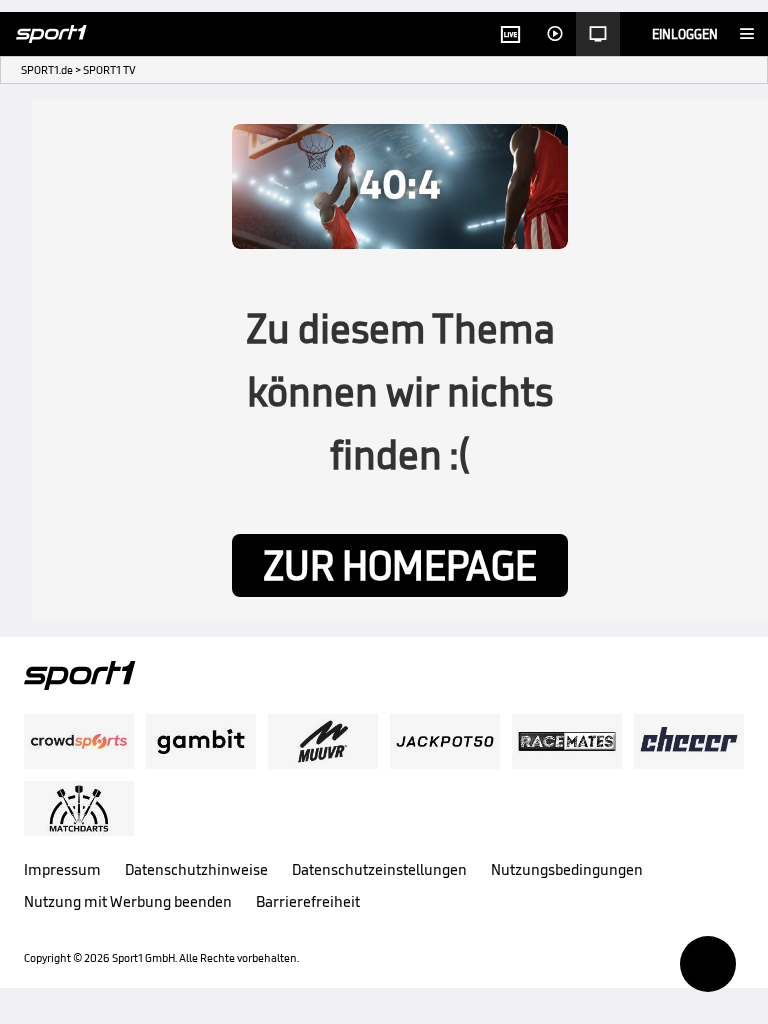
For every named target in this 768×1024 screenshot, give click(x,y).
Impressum (62, 869)
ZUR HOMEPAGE (400, 565)
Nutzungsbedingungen (567, 869)
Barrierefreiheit (308, 901)
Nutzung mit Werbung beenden (128, 901)
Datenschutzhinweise (196, 869)
